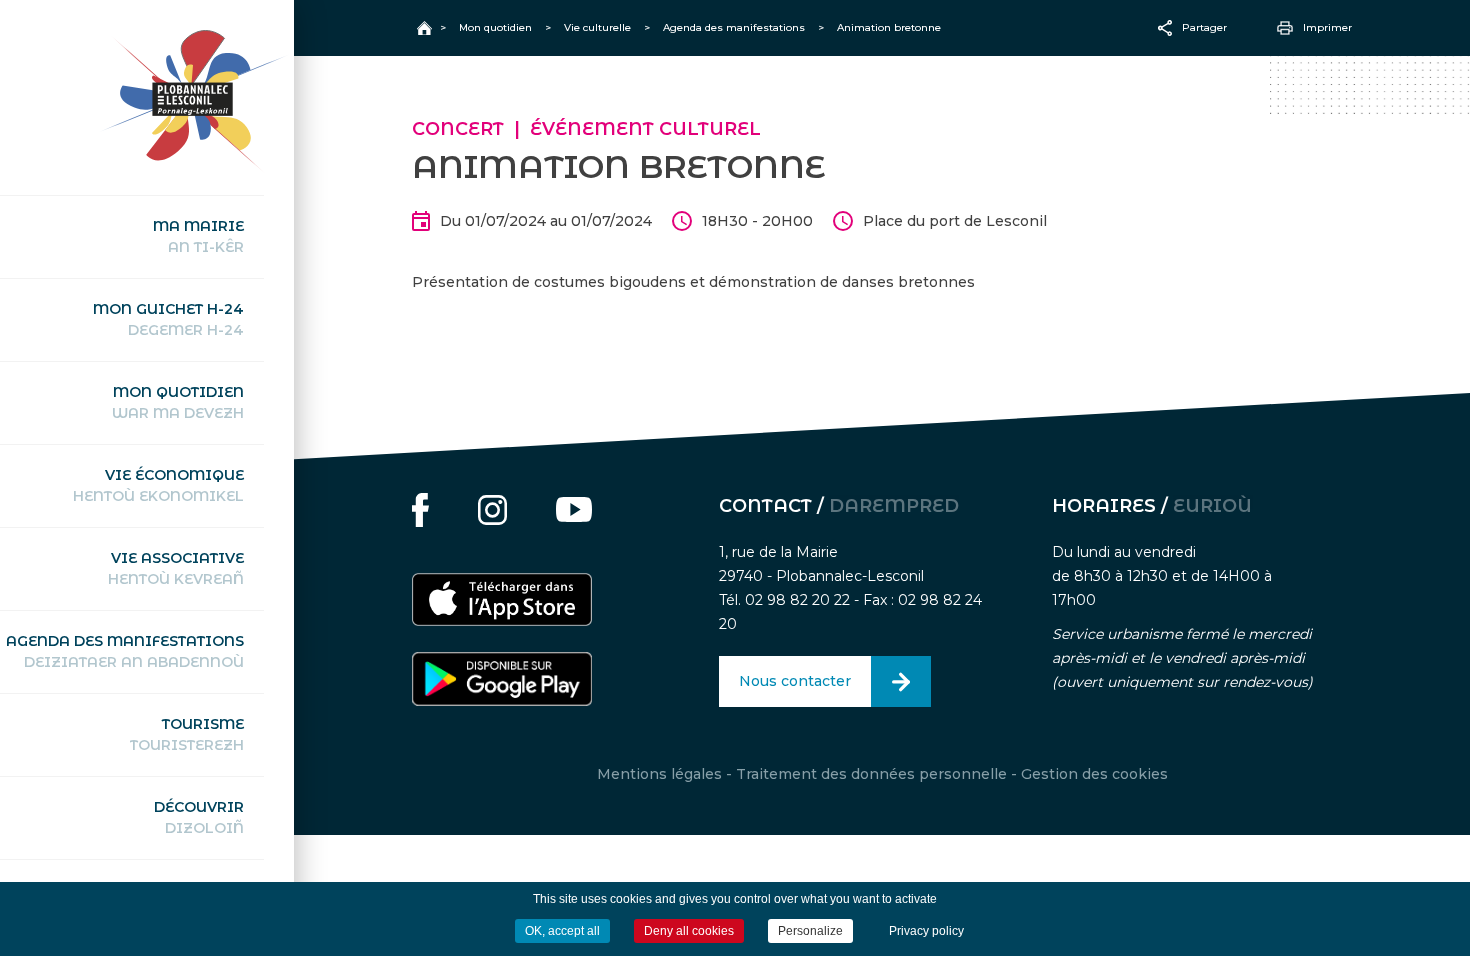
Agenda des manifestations (125, 651)
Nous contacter (795, 681)
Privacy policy (926, 931)
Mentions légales (659, 774)
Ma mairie (198, 236)
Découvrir (199, 817)
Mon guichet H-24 (168, 319)
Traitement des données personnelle (871, 774)
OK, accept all (562, 931)
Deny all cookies (689, 931)
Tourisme (187, 734)
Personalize (810, 931)
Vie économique (158, 485)
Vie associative (176, 568)
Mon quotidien (178, 402)
